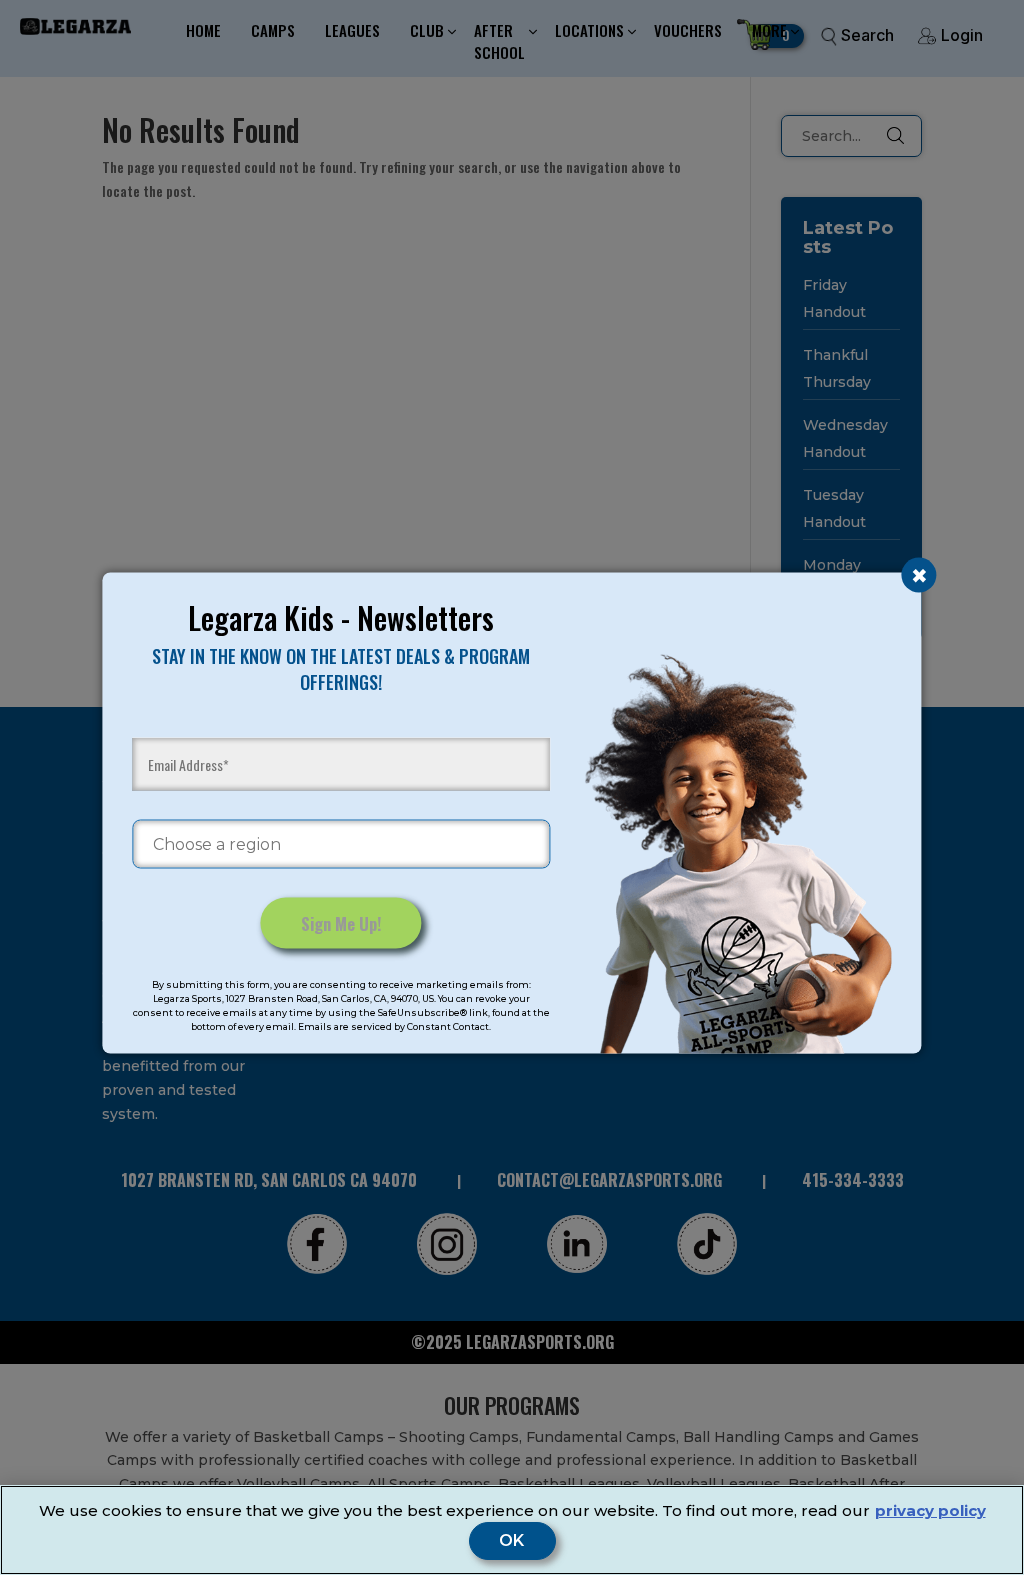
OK (512, 1541)
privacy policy (930, 1510)
